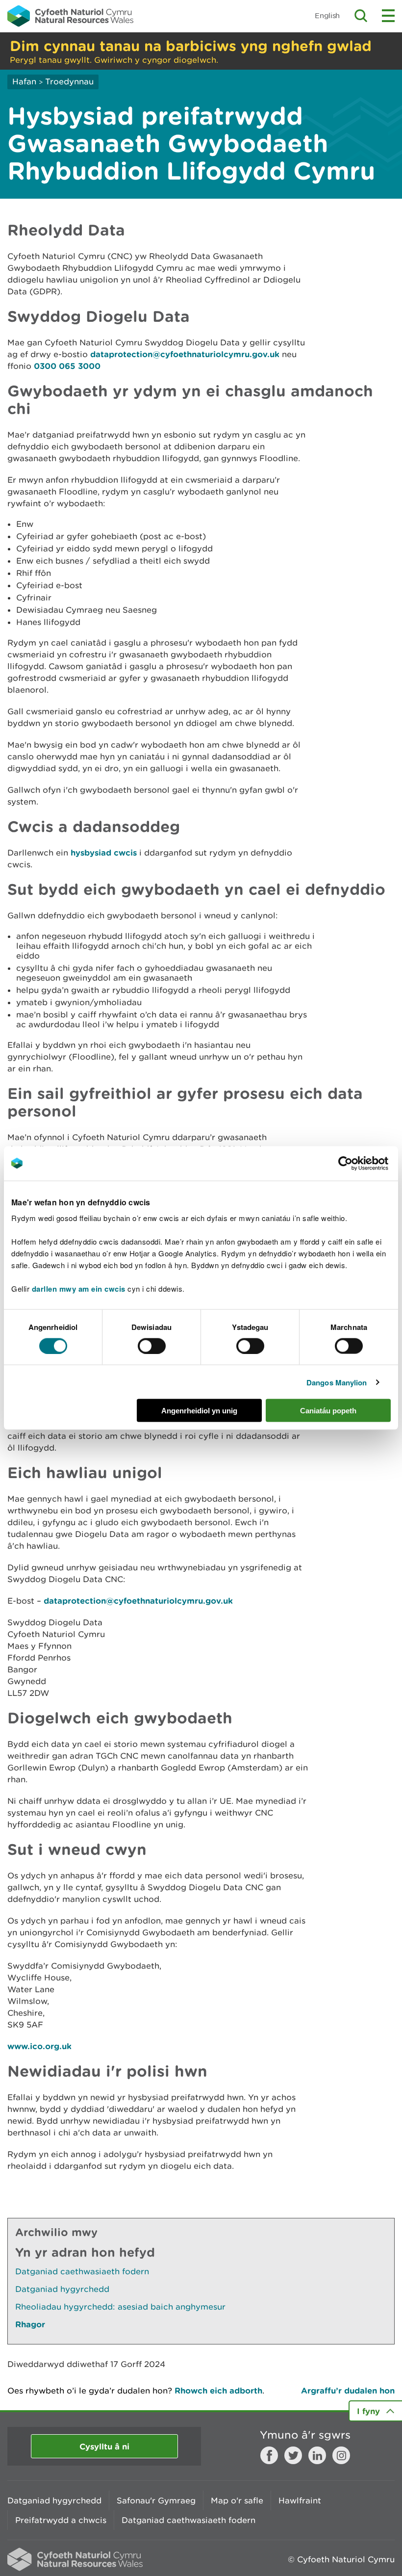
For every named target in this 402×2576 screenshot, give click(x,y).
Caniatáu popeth (328, 1411)
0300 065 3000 (67, 366)
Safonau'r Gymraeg (156, 2500)
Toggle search (361, 16)
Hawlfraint (300, 2500)
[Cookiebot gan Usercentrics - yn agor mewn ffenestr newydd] (362, 1163)
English (327, 15)
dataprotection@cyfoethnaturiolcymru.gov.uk (185, 354)
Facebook (269, 2455)
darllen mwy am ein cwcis (79, 1289)
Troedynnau (69, 81)
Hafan (24, 81)
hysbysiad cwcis (104, 852)
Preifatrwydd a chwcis (61, 2520)
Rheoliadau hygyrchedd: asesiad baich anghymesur (120, 2307)
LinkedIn (317, 2455)
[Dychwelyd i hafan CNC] (70, 16)
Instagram (341, 2455)
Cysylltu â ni (104, 2446)
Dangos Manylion (337, 1382)
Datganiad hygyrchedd (62, 2289)
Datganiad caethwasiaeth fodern (82, 2271)
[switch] (152, 1346)
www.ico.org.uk (39, 2046)
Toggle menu (388, 16)
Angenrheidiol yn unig (199, 1411)
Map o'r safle (237, 2500)
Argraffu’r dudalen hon (348, 2390)
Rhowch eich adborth (218, 2390)
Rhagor (30, 2324)
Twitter (293, 2455)
